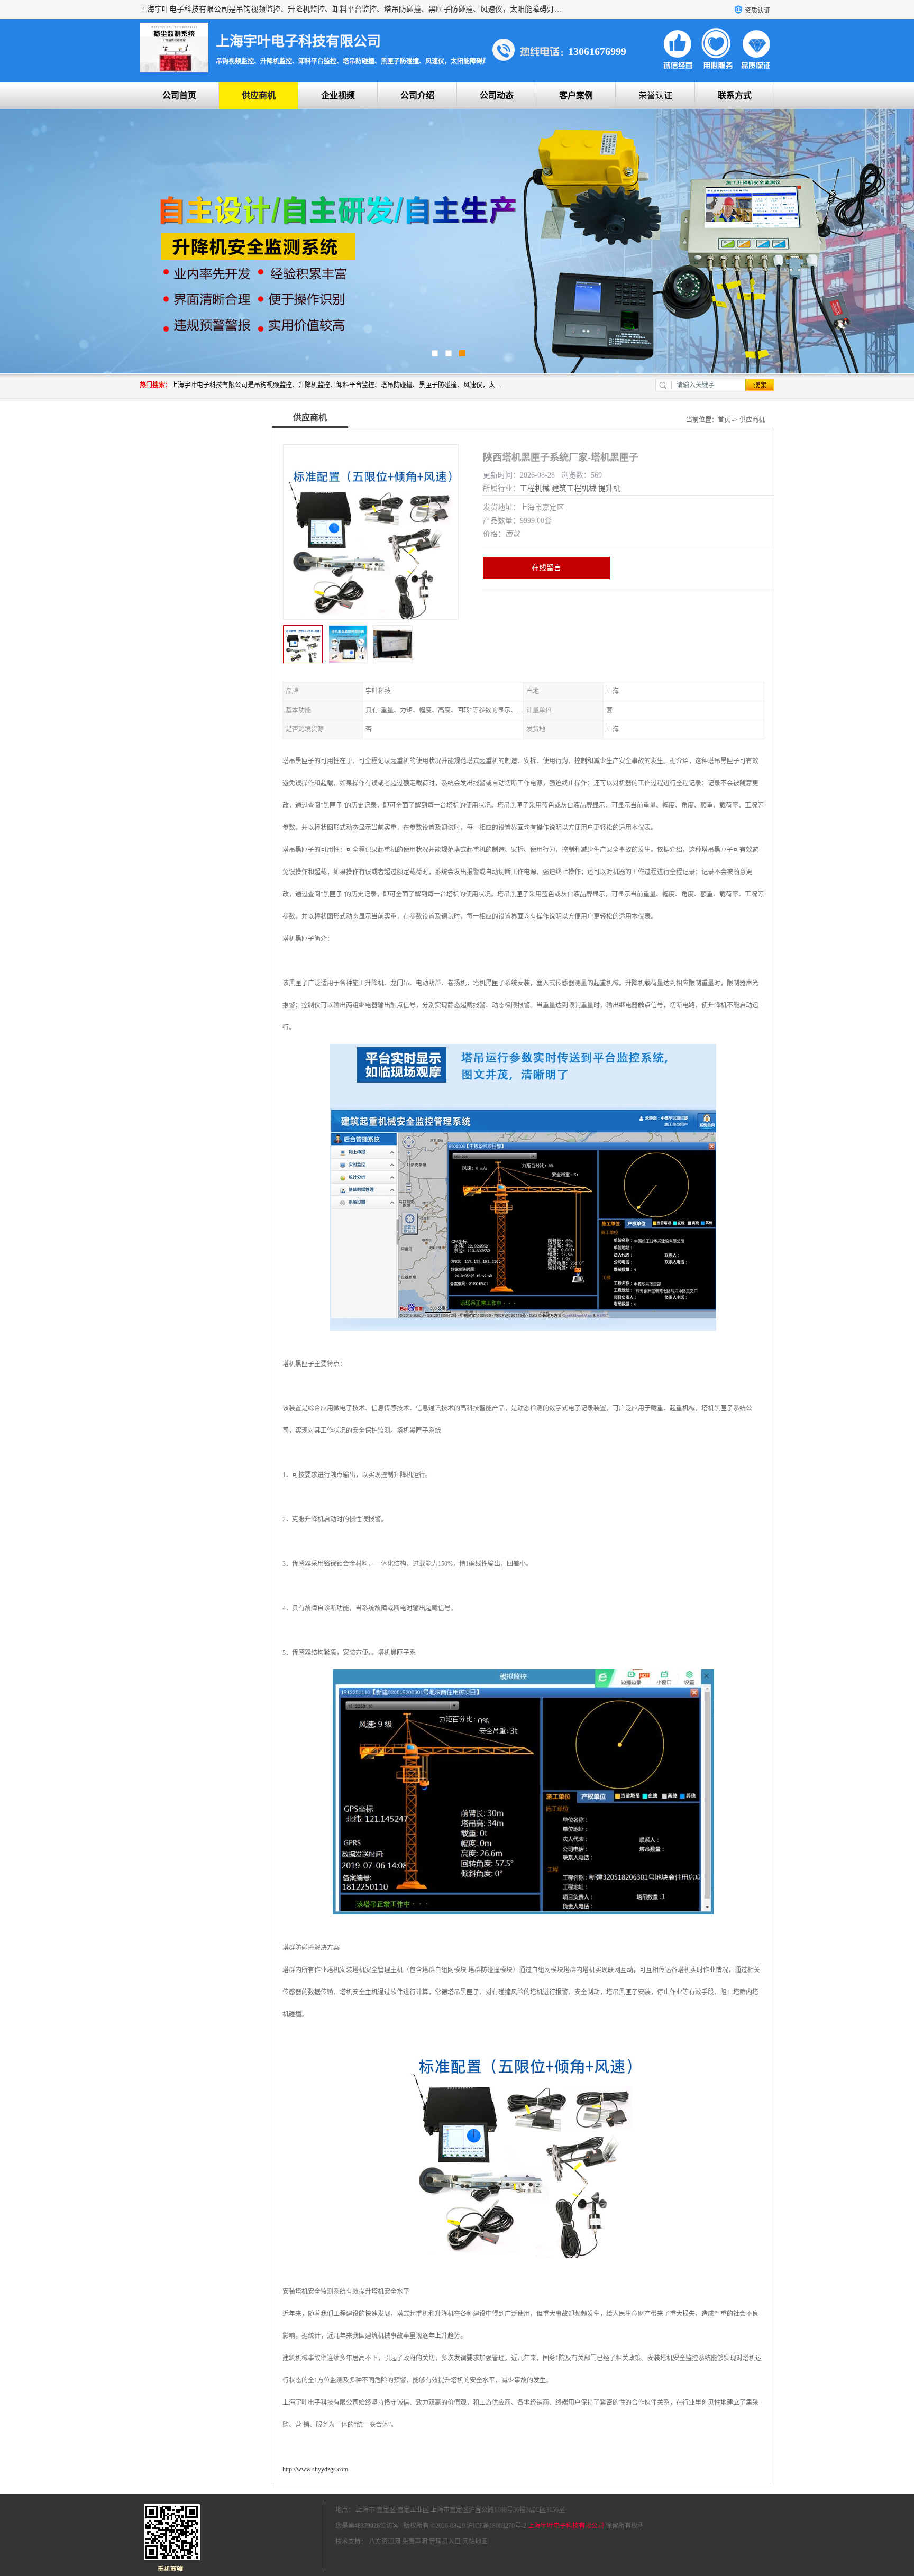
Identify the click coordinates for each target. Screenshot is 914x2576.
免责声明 (415, 2542)
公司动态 (497, 95)
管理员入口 (445, 2542)
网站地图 (475, 2542)
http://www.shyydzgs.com (315, 2469)
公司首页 (179, 95)
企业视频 (338, 95)
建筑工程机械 (574, 488)
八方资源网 (385, 2542)
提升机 (609, 488)
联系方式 (735, 95)
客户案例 (576, 95)
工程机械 (535, 488)
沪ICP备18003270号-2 (496, 2526)
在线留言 (546, 568)
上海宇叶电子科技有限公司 (566, 2526)
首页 (724, 420)
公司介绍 (417, 95)
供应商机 (259, 95)
